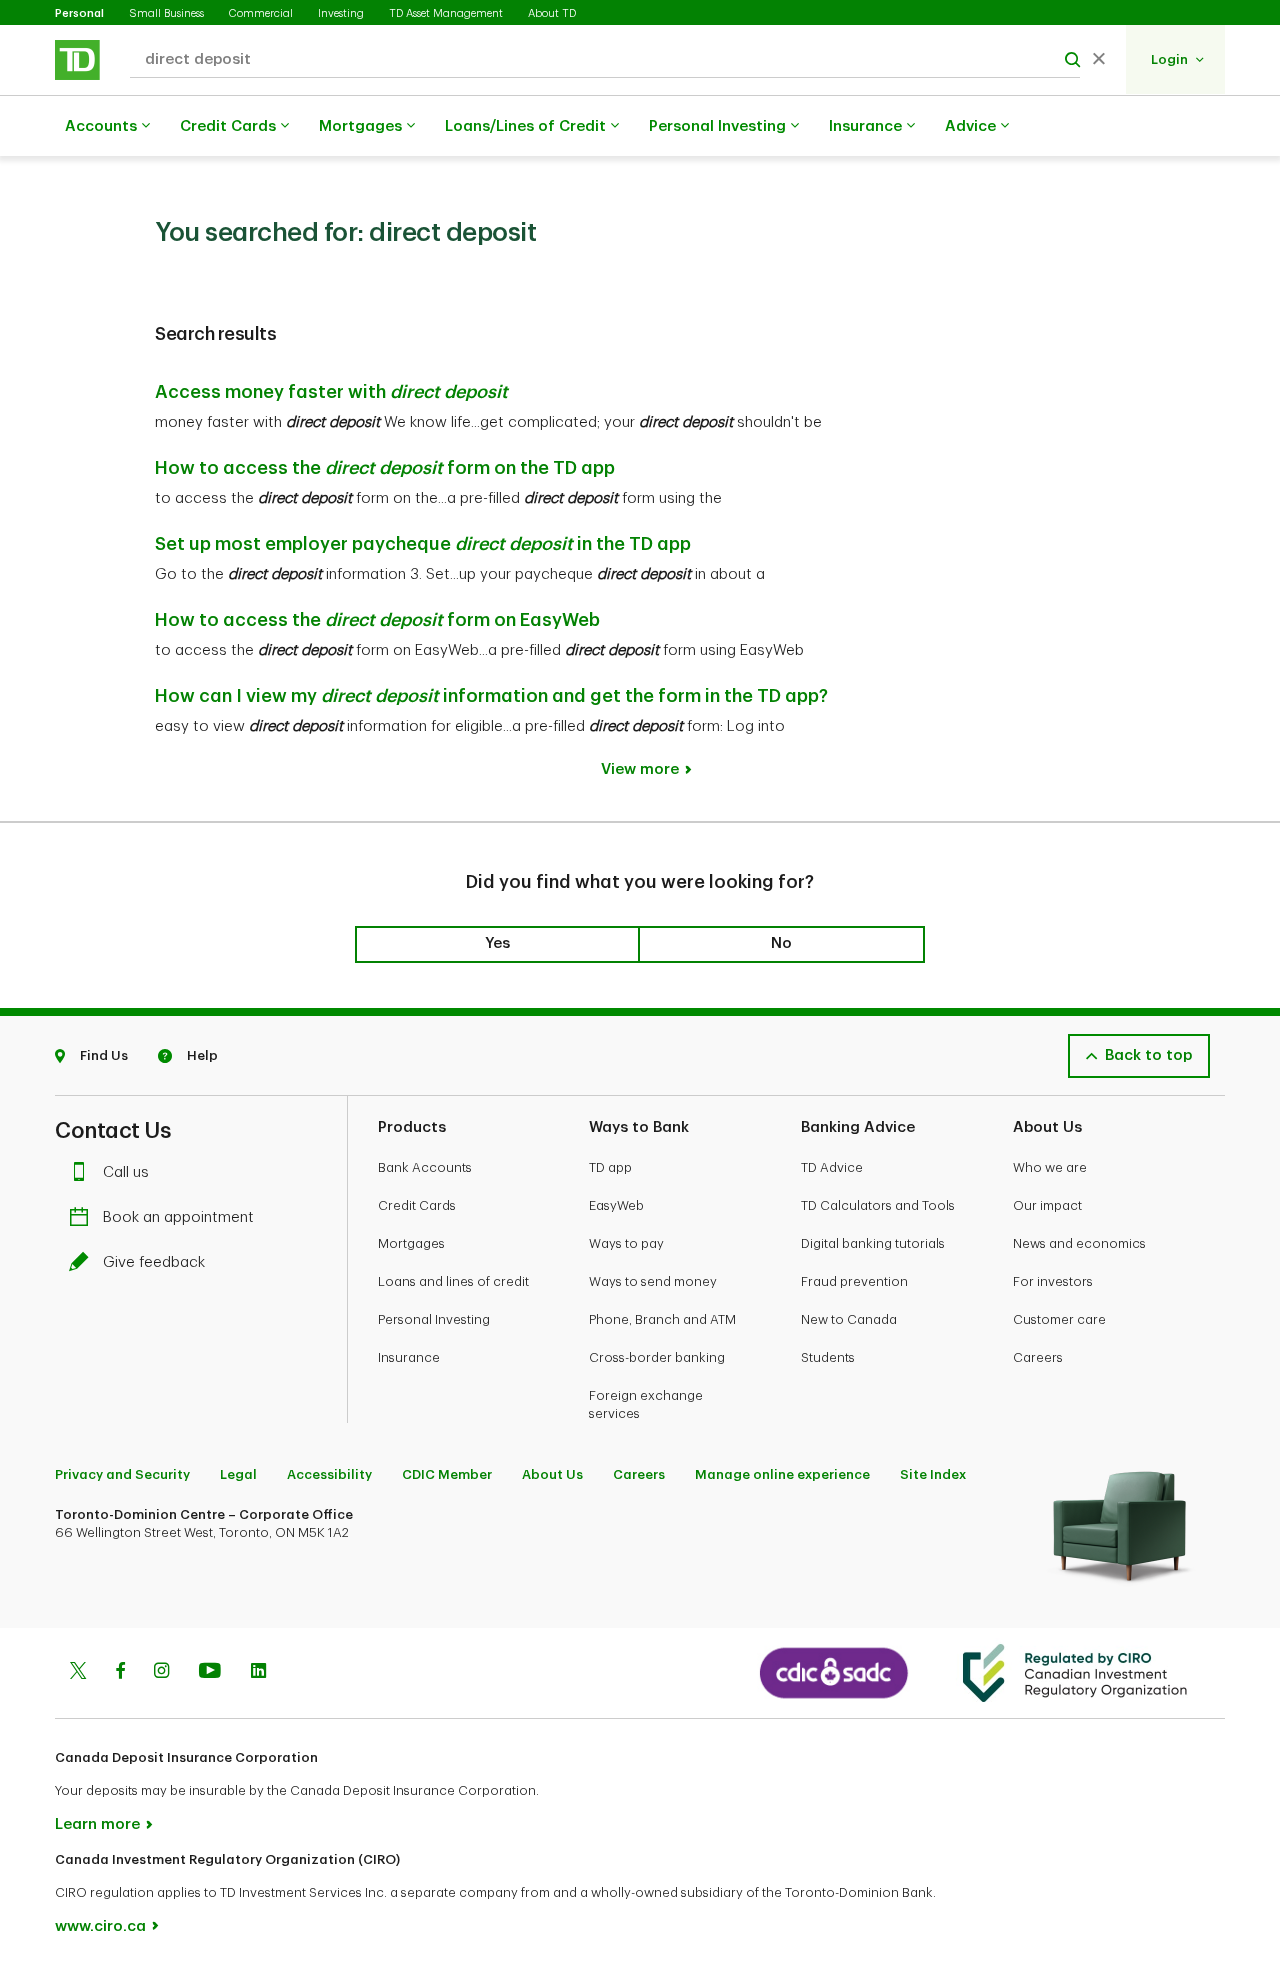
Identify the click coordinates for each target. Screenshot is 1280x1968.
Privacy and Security (122, 1474)
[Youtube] (210, 1673)
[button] (1178, 59)
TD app (610, 1167)
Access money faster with (331, 392)
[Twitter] (78, 1673)
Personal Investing (717, 126)
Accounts (101, 126)
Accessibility (329, 1474)
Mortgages (360, 126)
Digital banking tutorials (873, 1243)
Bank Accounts (425, 1167)
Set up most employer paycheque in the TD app (423, 544)
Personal (79, 13)
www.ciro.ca (100, 1926)
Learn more (97, 1824)
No (781, 943)
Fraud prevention (854, 1281)
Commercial (261, 13)
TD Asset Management (446, 13)
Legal (238, 1474)
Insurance (865, 126)
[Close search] (1099, 60)
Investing (341, 13)
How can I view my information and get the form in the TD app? (491, 696)
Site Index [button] (933, 1474)
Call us (126, 1172)
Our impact (1047, 1205)
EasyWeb (616, 1205)
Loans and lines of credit (453, 1281)
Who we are (1050, 1167)
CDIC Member (447, 1474)
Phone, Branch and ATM (662, 1319)
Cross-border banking (657, 1357)
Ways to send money (653, 1281)
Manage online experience (782, 1474)
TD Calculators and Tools (878, 1205)
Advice (970, 126)
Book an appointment (178, 1217)
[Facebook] (120, 1673)
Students (828, 1357)
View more (640, 769)
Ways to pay (626, 1243)
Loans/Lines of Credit (525, 126)
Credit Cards (228, 126)
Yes (497, 943)
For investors (1053, 1281)
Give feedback (154, 1262)
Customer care (1059, 1319)
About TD (552, 13)
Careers (1038, 1357)
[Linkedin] (258, 1673)
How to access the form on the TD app (385, 468)
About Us (552, 1474)
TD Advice (832, 1167)
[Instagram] (161, 1673)
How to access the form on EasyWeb (377, 620)
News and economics (1079, 1243)
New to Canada (849, 1319)
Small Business (166, 13)
